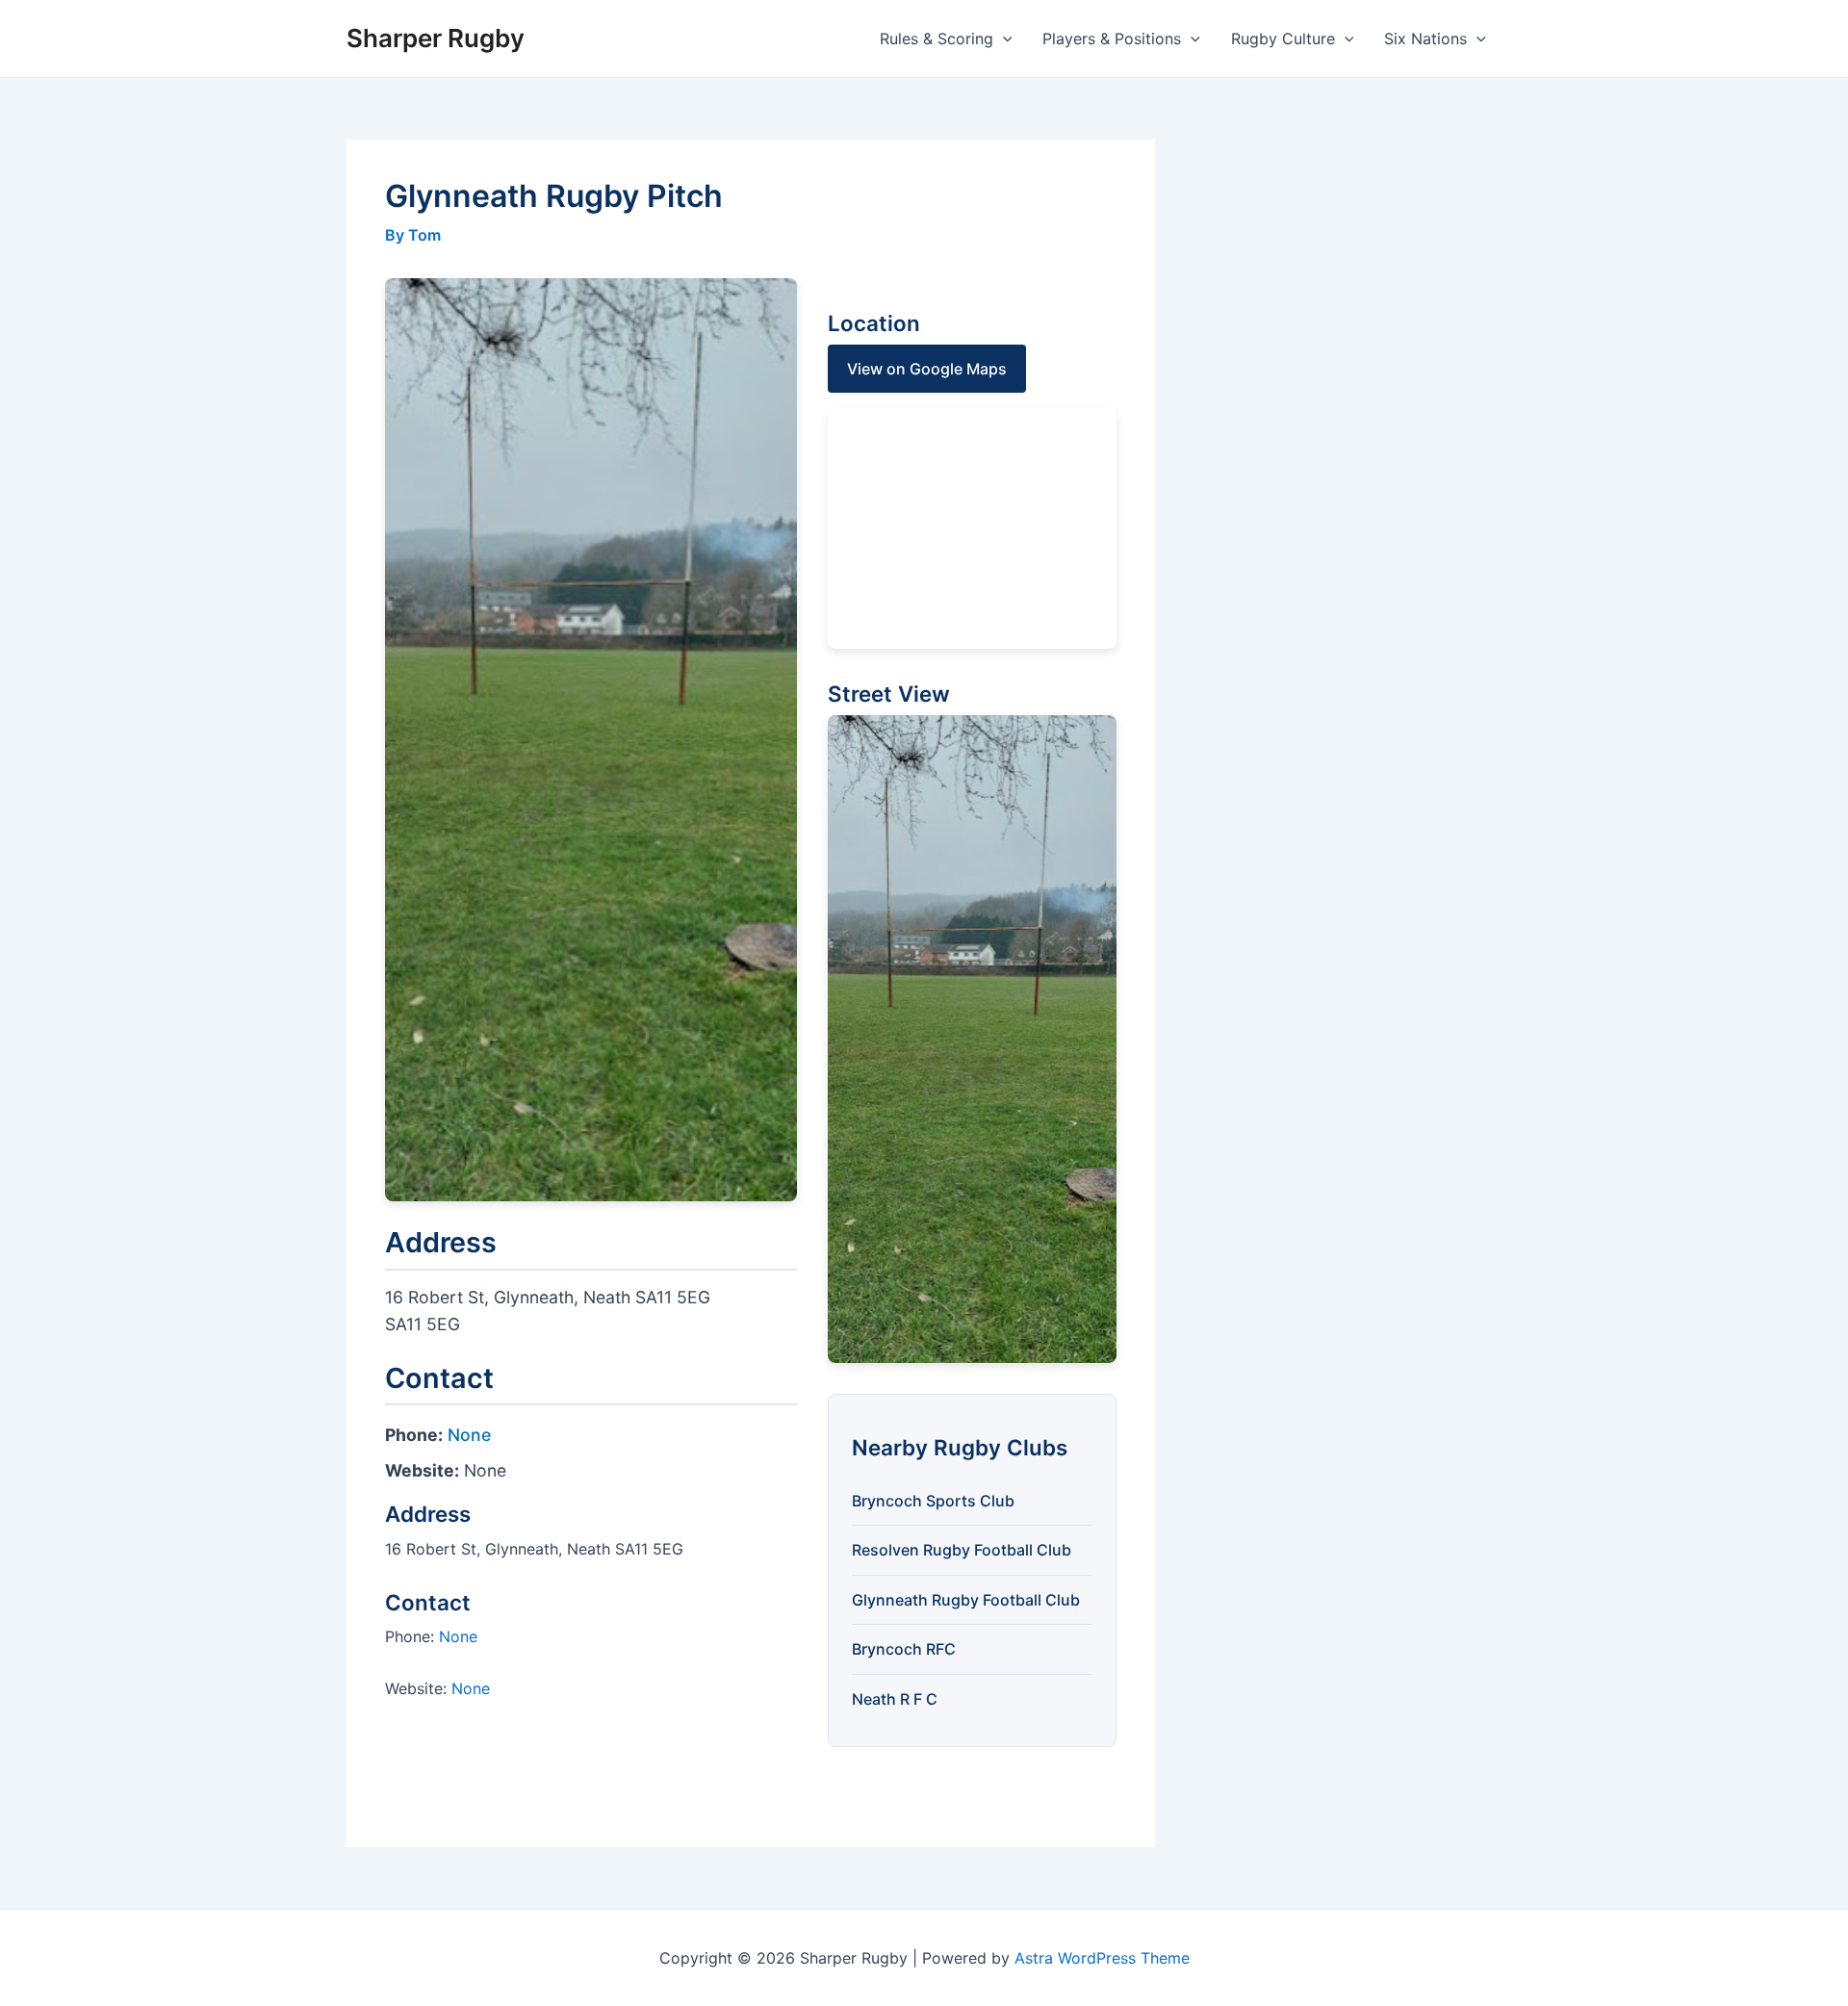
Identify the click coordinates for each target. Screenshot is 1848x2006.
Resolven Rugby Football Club (962, 1550)
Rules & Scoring (937, 39)
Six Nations (1425, 39)
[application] (1003, 39)
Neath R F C (895, 1699)
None (469, 1435)
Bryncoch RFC (904, 1649)
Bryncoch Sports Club (933, 1501)
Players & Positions (1112, 39)
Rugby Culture (1283, 39)
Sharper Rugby (436, 38)
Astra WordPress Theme (1102, 1958)
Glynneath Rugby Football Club (966, 1600)
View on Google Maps (927, 369)
